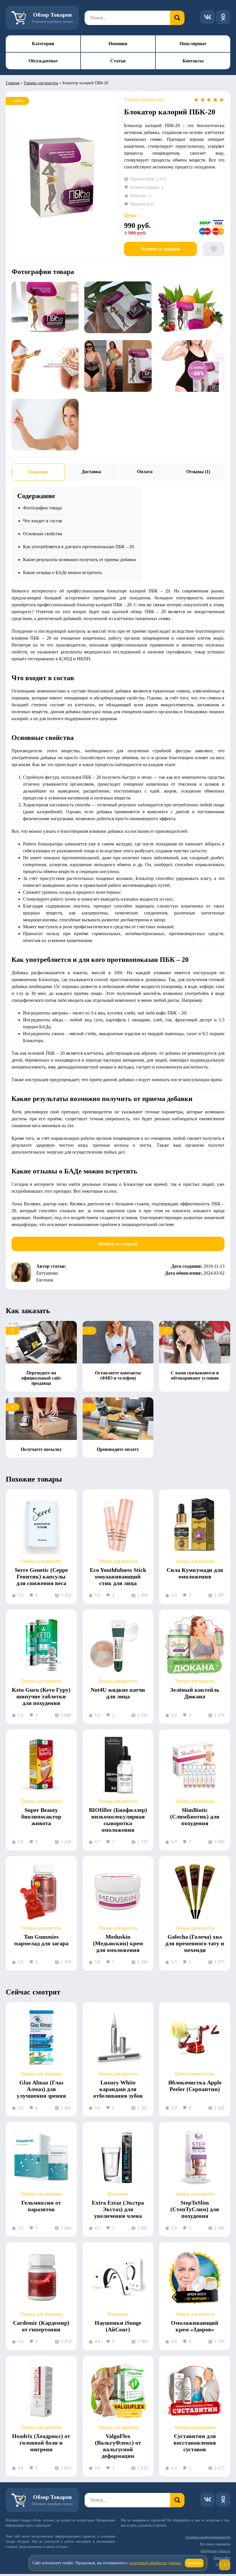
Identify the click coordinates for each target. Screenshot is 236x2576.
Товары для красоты (41, 83)
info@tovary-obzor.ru (215, 2551)
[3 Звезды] (209, 100)
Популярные (193, 44)
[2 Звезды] (203, 100)
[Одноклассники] (223, 17)
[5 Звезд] (222, 100)
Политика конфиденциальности (208, 2537)
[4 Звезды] (215, 100)
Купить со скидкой (161, 249)
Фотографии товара (42, 508)
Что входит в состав (43, 521)
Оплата (145, 472)
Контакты (193, 61)
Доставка (91, 472)
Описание (38, 472)
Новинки (118, 44)
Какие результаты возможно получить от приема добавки (80, 560)
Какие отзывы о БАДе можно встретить (62, 572)
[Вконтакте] (208, 17)
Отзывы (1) (198, 472)
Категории (43, 44)
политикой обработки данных (155, 2563)
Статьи (118, 61)
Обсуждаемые (43, 61)
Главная (13, 83)
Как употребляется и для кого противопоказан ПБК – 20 (78, 547)
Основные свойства (43, 534)
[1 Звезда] (196, 100)
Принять (194, 2563)
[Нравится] (214, 249)
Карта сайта (222, 2558)
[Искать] (177, 18)
